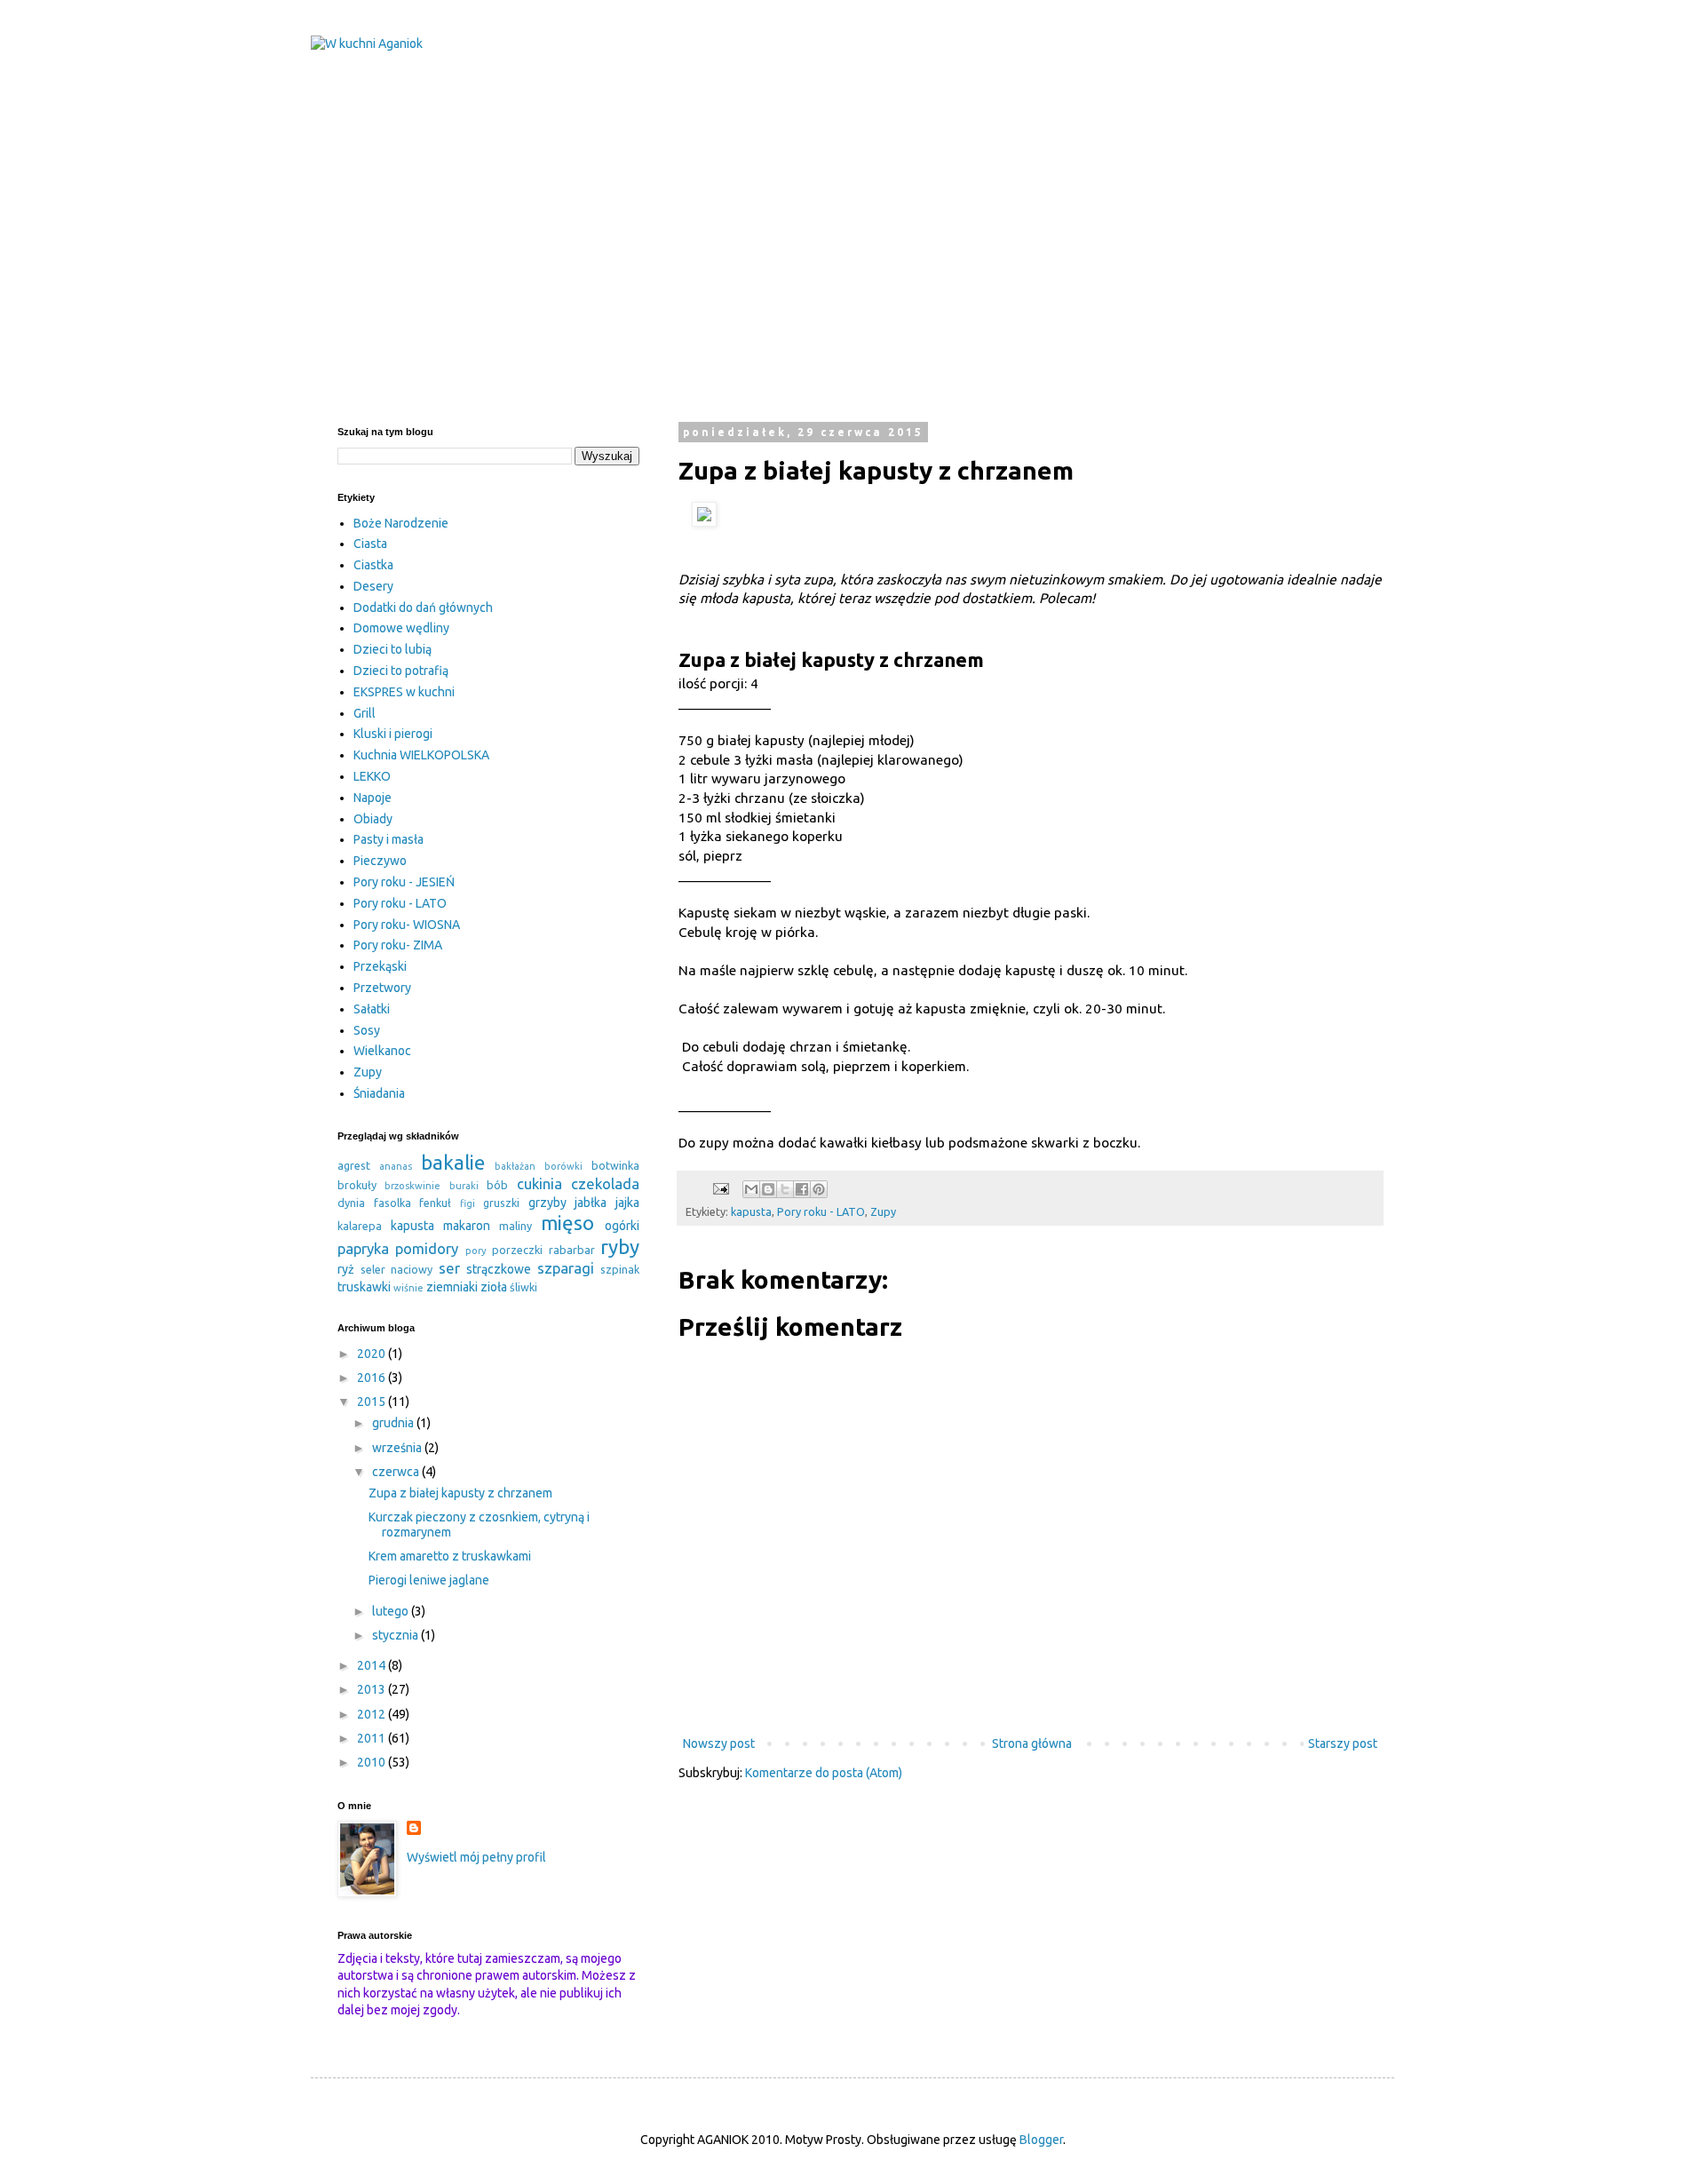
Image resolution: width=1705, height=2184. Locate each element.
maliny (515, 1226)
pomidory (427, 1248)
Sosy (367, 1030)
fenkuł (435, 1203)
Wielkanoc (382, 1051)
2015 (373, 1402)
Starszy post (1343, 1743)
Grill (365, 713)
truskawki (364, 1287)
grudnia (394, 1423)
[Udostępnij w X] (785, 1189)
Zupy (883, 1211)
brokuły (357, 1185)
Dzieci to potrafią (401, 671)
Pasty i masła (389, 839)
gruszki (501, 1203)
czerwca (397, 1472)
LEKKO (372, 776)
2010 (373, 1762)
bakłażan (515, 1166)
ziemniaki (452, 1287)
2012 (373, 1714)
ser (449, 1268)
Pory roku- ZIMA (398, 945)
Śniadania (379, 1093)
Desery (373, 586)
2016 (373, 1378)
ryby (620, 1247)
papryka (363, 1248)
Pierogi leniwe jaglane (429, 1580)
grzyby (547, 1203)
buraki (464, 1186)
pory (476, 1251)
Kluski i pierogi (393, 734)
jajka (627, 1203)
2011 (373, 1738)
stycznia (397, 1635)
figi (468, 1203)
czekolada (605, 1183)
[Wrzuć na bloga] (768, 1189)
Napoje (373, 798)
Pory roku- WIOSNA (407, 925)
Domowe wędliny (401, 628)
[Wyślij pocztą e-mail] (751, 1189)
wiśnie (408, 1288)
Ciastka (373, 565)
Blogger (1041, 2140)
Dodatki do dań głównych (423, 608)
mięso (567, 1223)
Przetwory (382, 988)
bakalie (453, 1162)
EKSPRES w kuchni (404, 692)
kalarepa (360, 1226)
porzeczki (517, 1250)
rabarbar (572, 1250)
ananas (396, 1166)
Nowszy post (719, 1743)
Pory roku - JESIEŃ (404, 882)
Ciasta (370, 544)
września (398, 1448)
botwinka (615, 1165)
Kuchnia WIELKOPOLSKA (421, 755)
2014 (373, 1665)
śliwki (523, 1287)
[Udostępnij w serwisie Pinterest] (819, 1189)
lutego (392, 1611)
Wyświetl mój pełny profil (476, 1857)
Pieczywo (380, 861)
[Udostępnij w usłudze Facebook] (802, 1189)
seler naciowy (397, 1269)
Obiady (373, 819)
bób (497, 1185)
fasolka (393, 1203)
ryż (346, 1269)
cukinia (539, 1183)
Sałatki (372, 1009)
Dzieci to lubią (393, 649)
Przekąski (380, 966)
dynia (351, 1203)
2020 (373, 1354)
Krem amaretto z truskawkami (450, 1556)
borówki (563, 1166)
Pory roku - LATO (821, 1211)
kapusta (751, 1211)
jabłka (591, 1203)
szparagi (566, 1268)
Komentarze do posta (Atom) (824, 1773)
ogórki (622, 1226)
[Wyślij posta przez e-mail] (720, 1187)
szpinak (620, 1269)
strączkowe (499, 1269)
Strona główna (1032, 1743)
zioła (494, 1287)
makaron (467, 1226)
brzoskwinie (412, 1186)
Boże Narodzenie (401, 523)
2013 (373, 1689)
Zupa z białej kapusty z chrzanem (460, 1493)
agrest (354, 1165)
